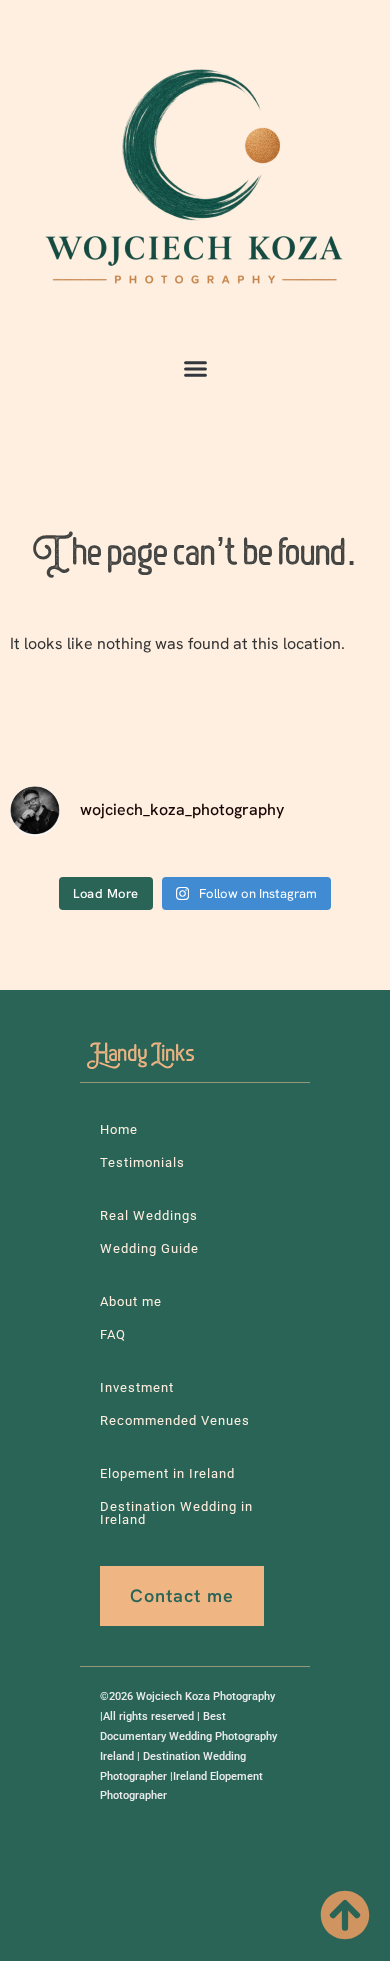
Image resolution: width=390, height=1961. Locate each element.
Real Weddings (149, 1215)
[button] (195, 369)
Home (119, 1129)
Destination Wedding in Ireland (176, 1513)
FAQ (113, 1334)
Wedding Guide (149, 1248)
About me (131, 1301)
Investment (137, 1387)
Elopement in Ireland (167, 1473)
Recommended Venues (175, 1420)
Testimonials (142, 1162)
